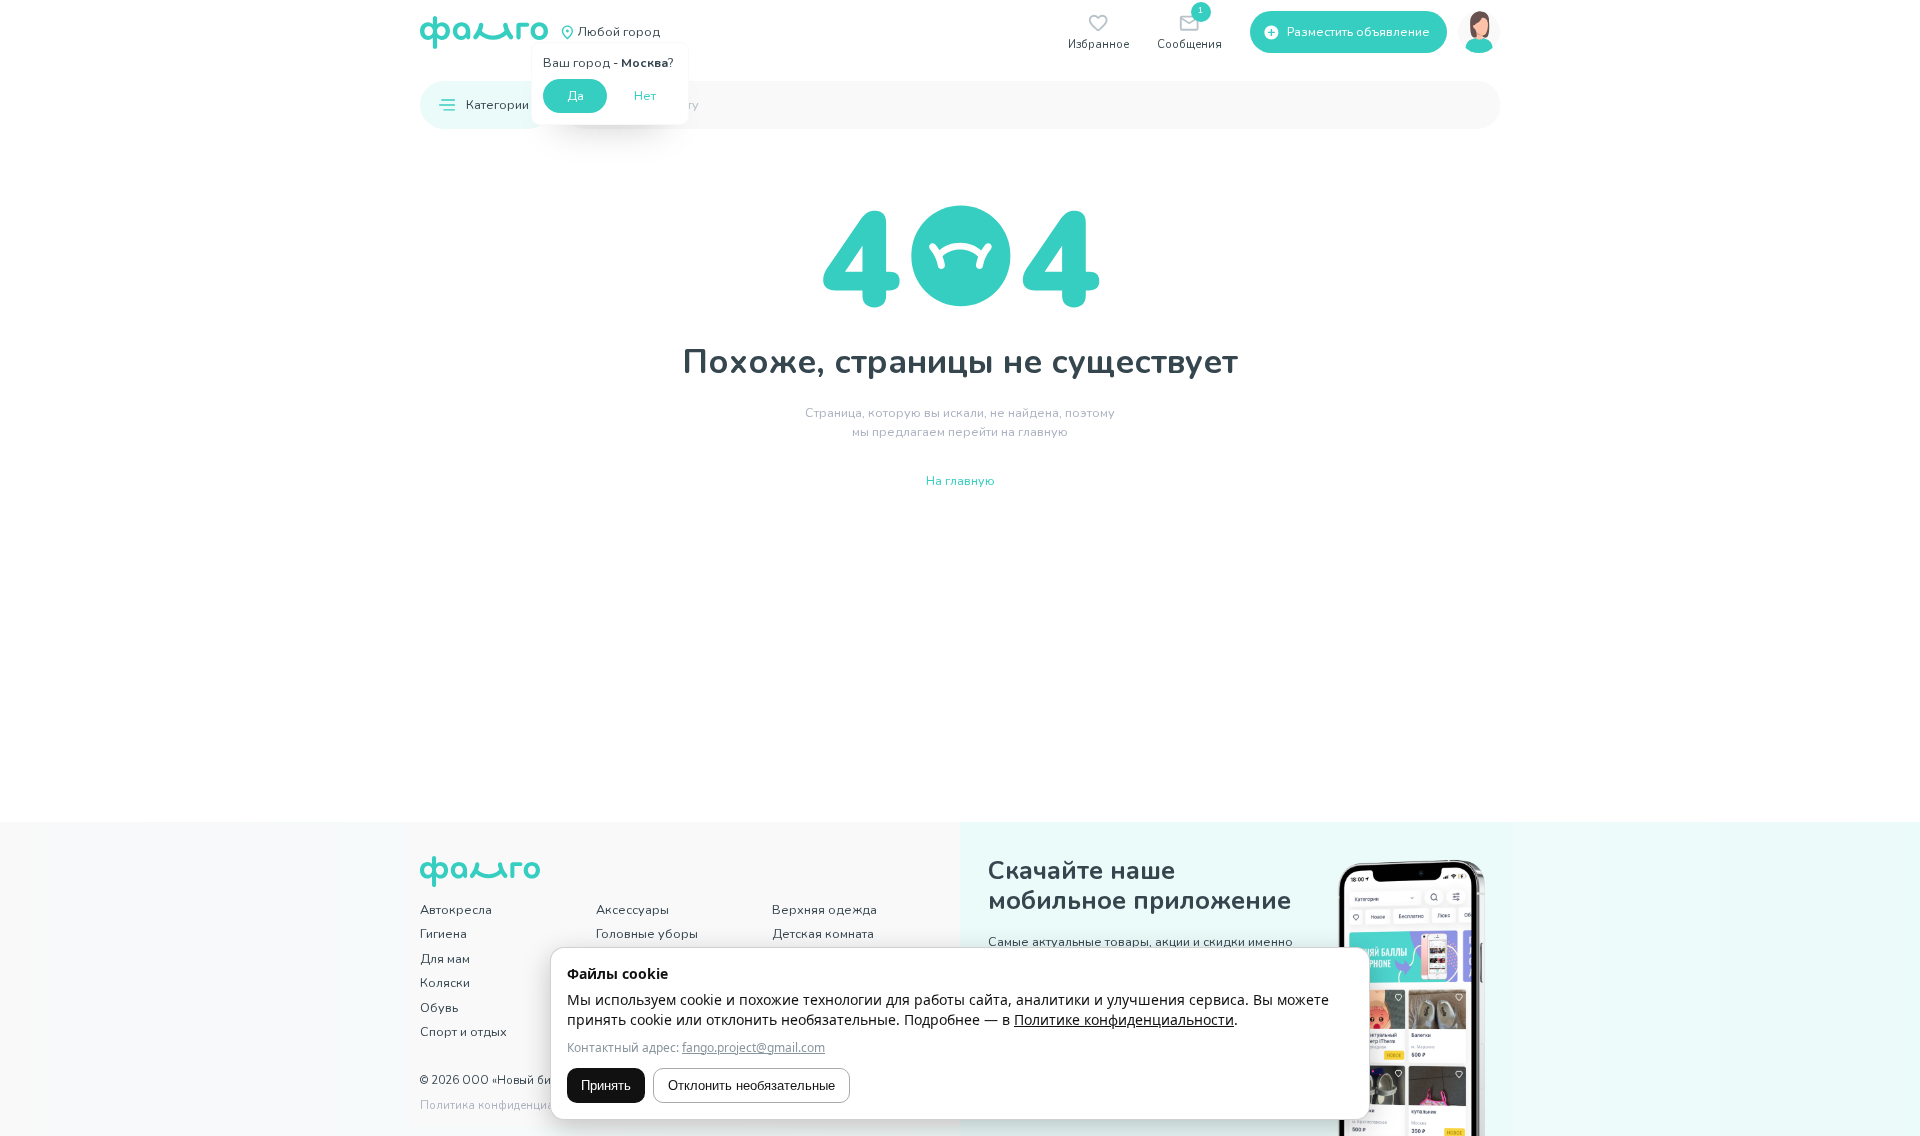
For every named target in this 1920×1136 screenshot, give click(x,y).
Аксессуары (632, 909)
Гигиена (443, 933)
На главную (960, 480)
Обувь (439, 1007)
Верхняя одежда (824, 909)
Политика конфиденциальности (509, 1105)
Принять (606, 1085)
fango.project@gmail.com (753, 1047)
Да (575, 95)
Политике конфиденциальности (1124, 1019)
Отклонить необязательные (751, 1085)
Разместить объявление (1358, 31)
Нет (645, 95)
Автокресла (456, 909)
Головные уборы (647, 933)
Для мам (445, 958)
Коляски (445, 982)
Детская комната (823, 933)
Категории (497, 104)
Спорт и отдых (463, 1031)
